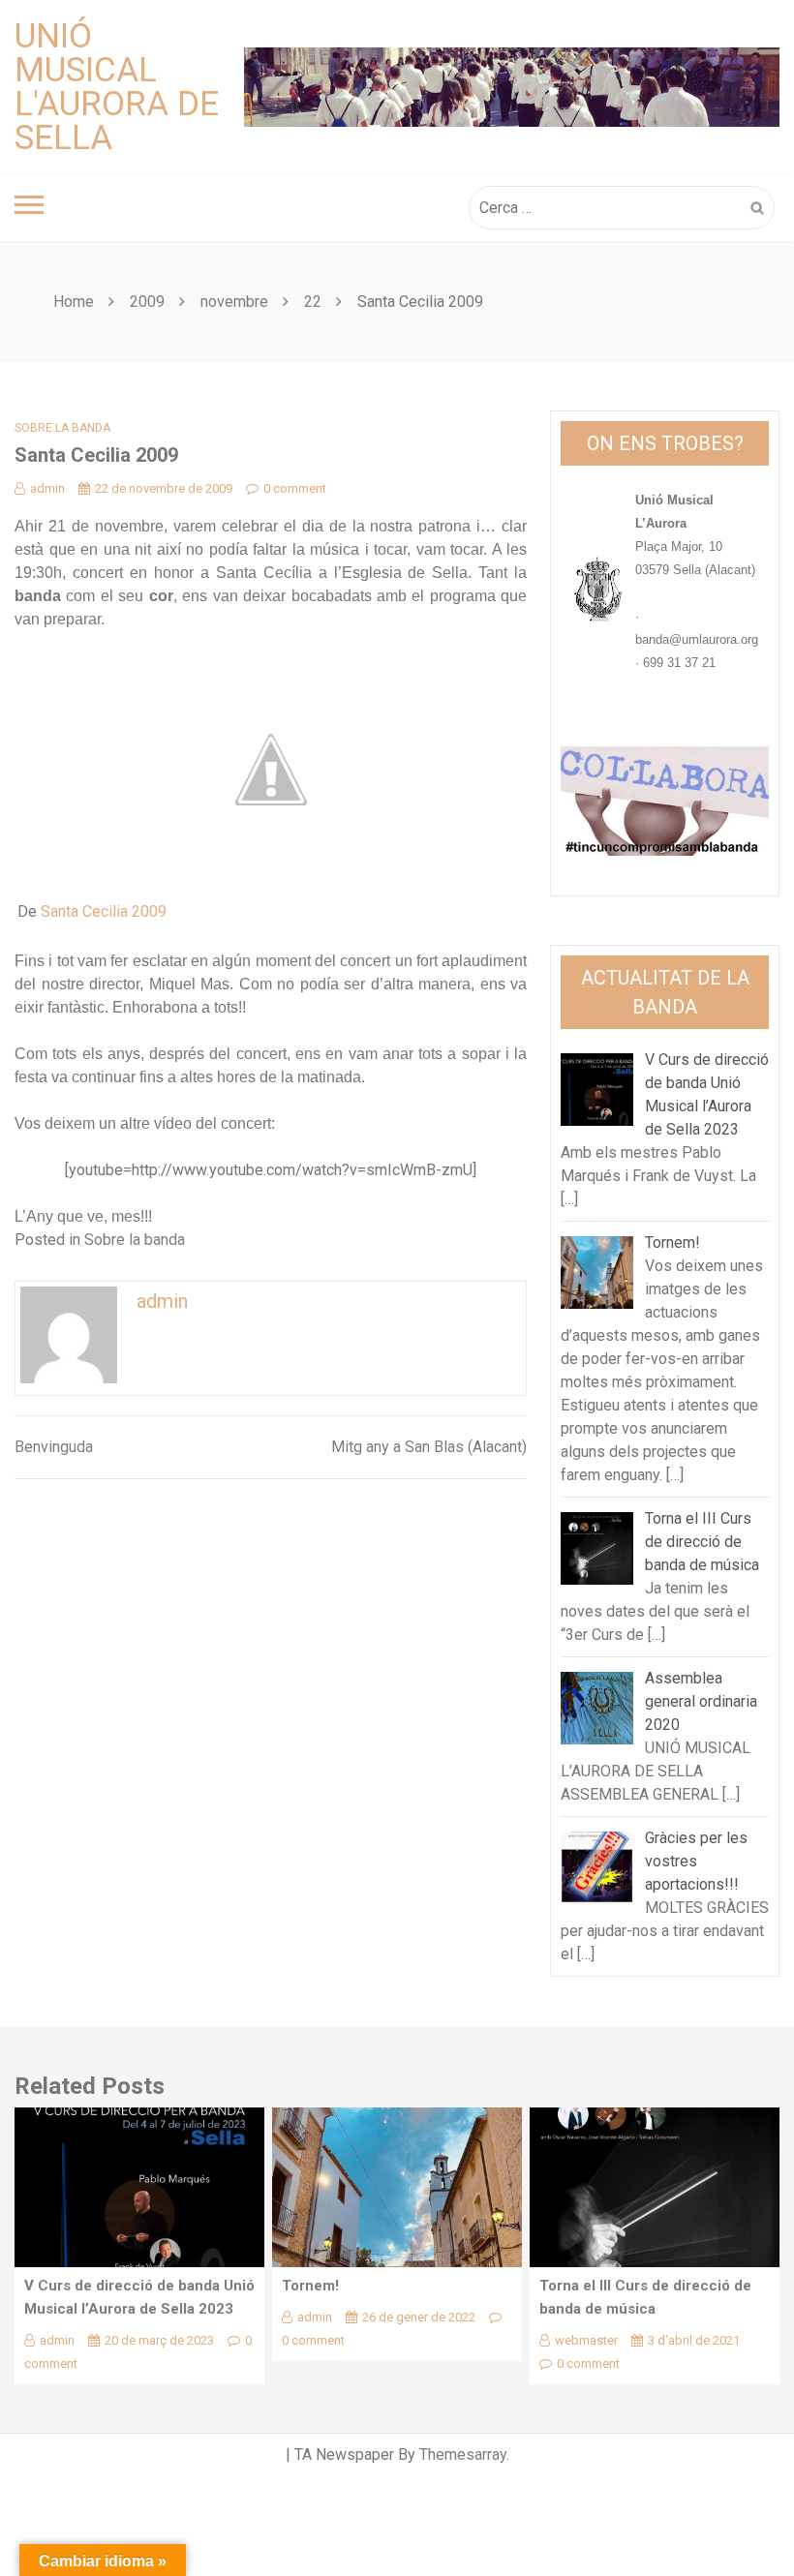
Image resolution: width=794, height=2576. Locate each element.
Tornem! (310, 2286)
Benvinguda (54, 1447)
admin (47, 488)
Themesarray (463, 2455)
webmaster (586, 2340)
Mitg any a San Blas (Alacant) (429, 1447)
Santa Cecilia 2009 (104, 911)
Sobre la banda (62, 428)
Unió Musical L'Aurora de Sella (117, 87)
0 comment (295, 488)
